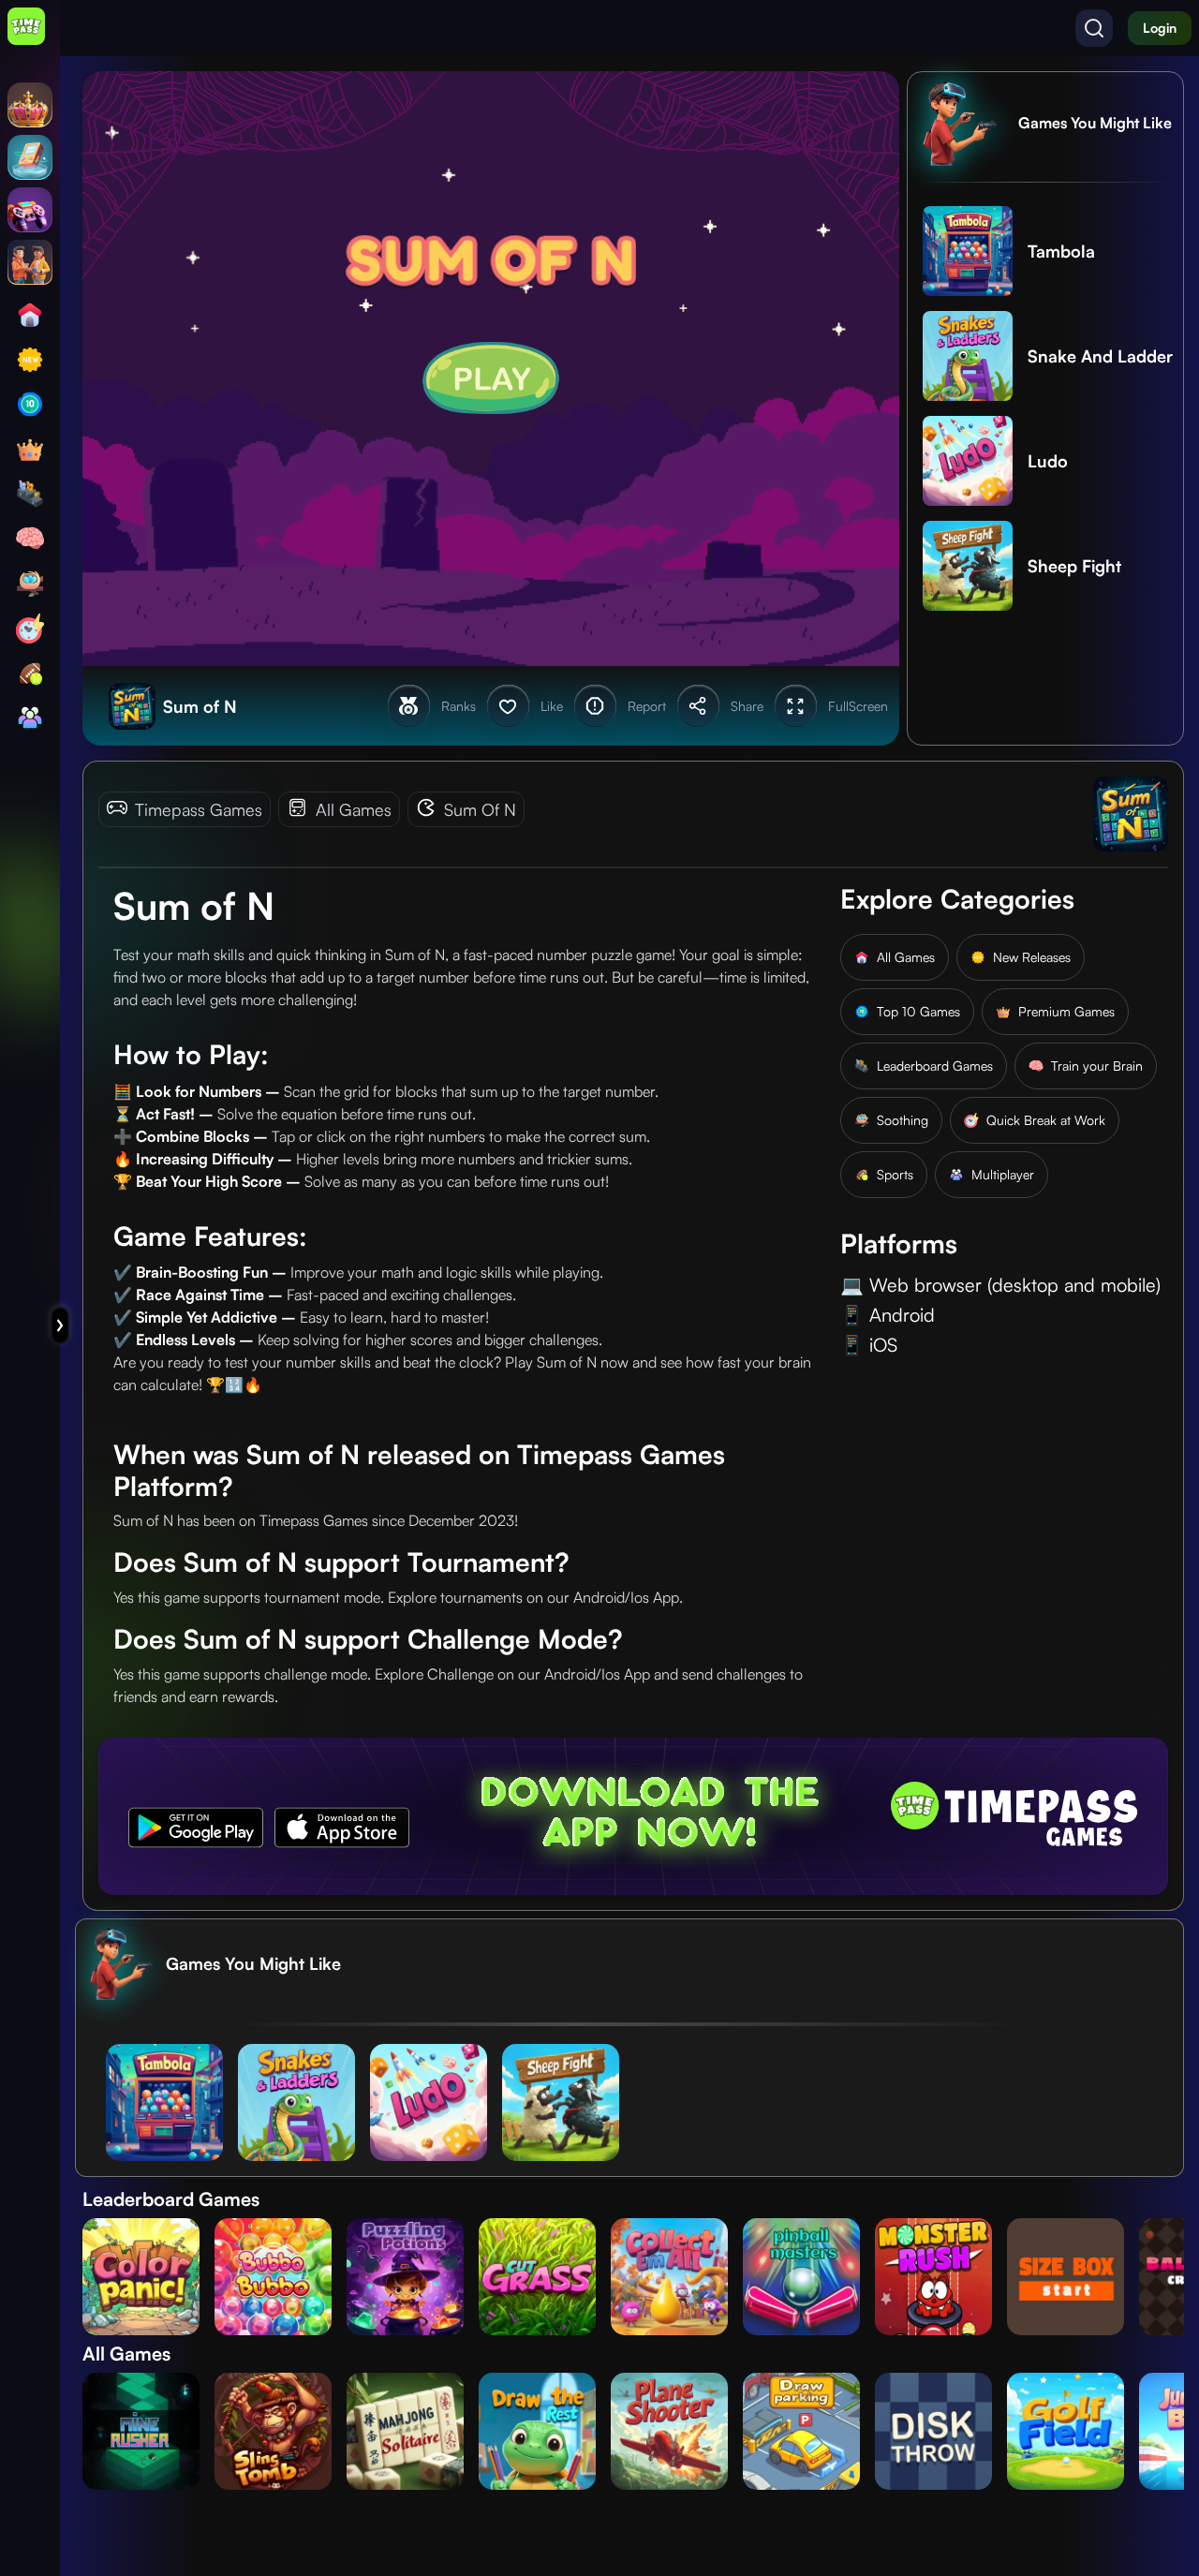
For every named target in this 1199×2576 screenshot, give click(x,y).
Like (552, 706)
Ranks (459, 706)
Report (647, 706)
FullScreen (858, 706)
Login (1160, 28)
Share (747, 706)
